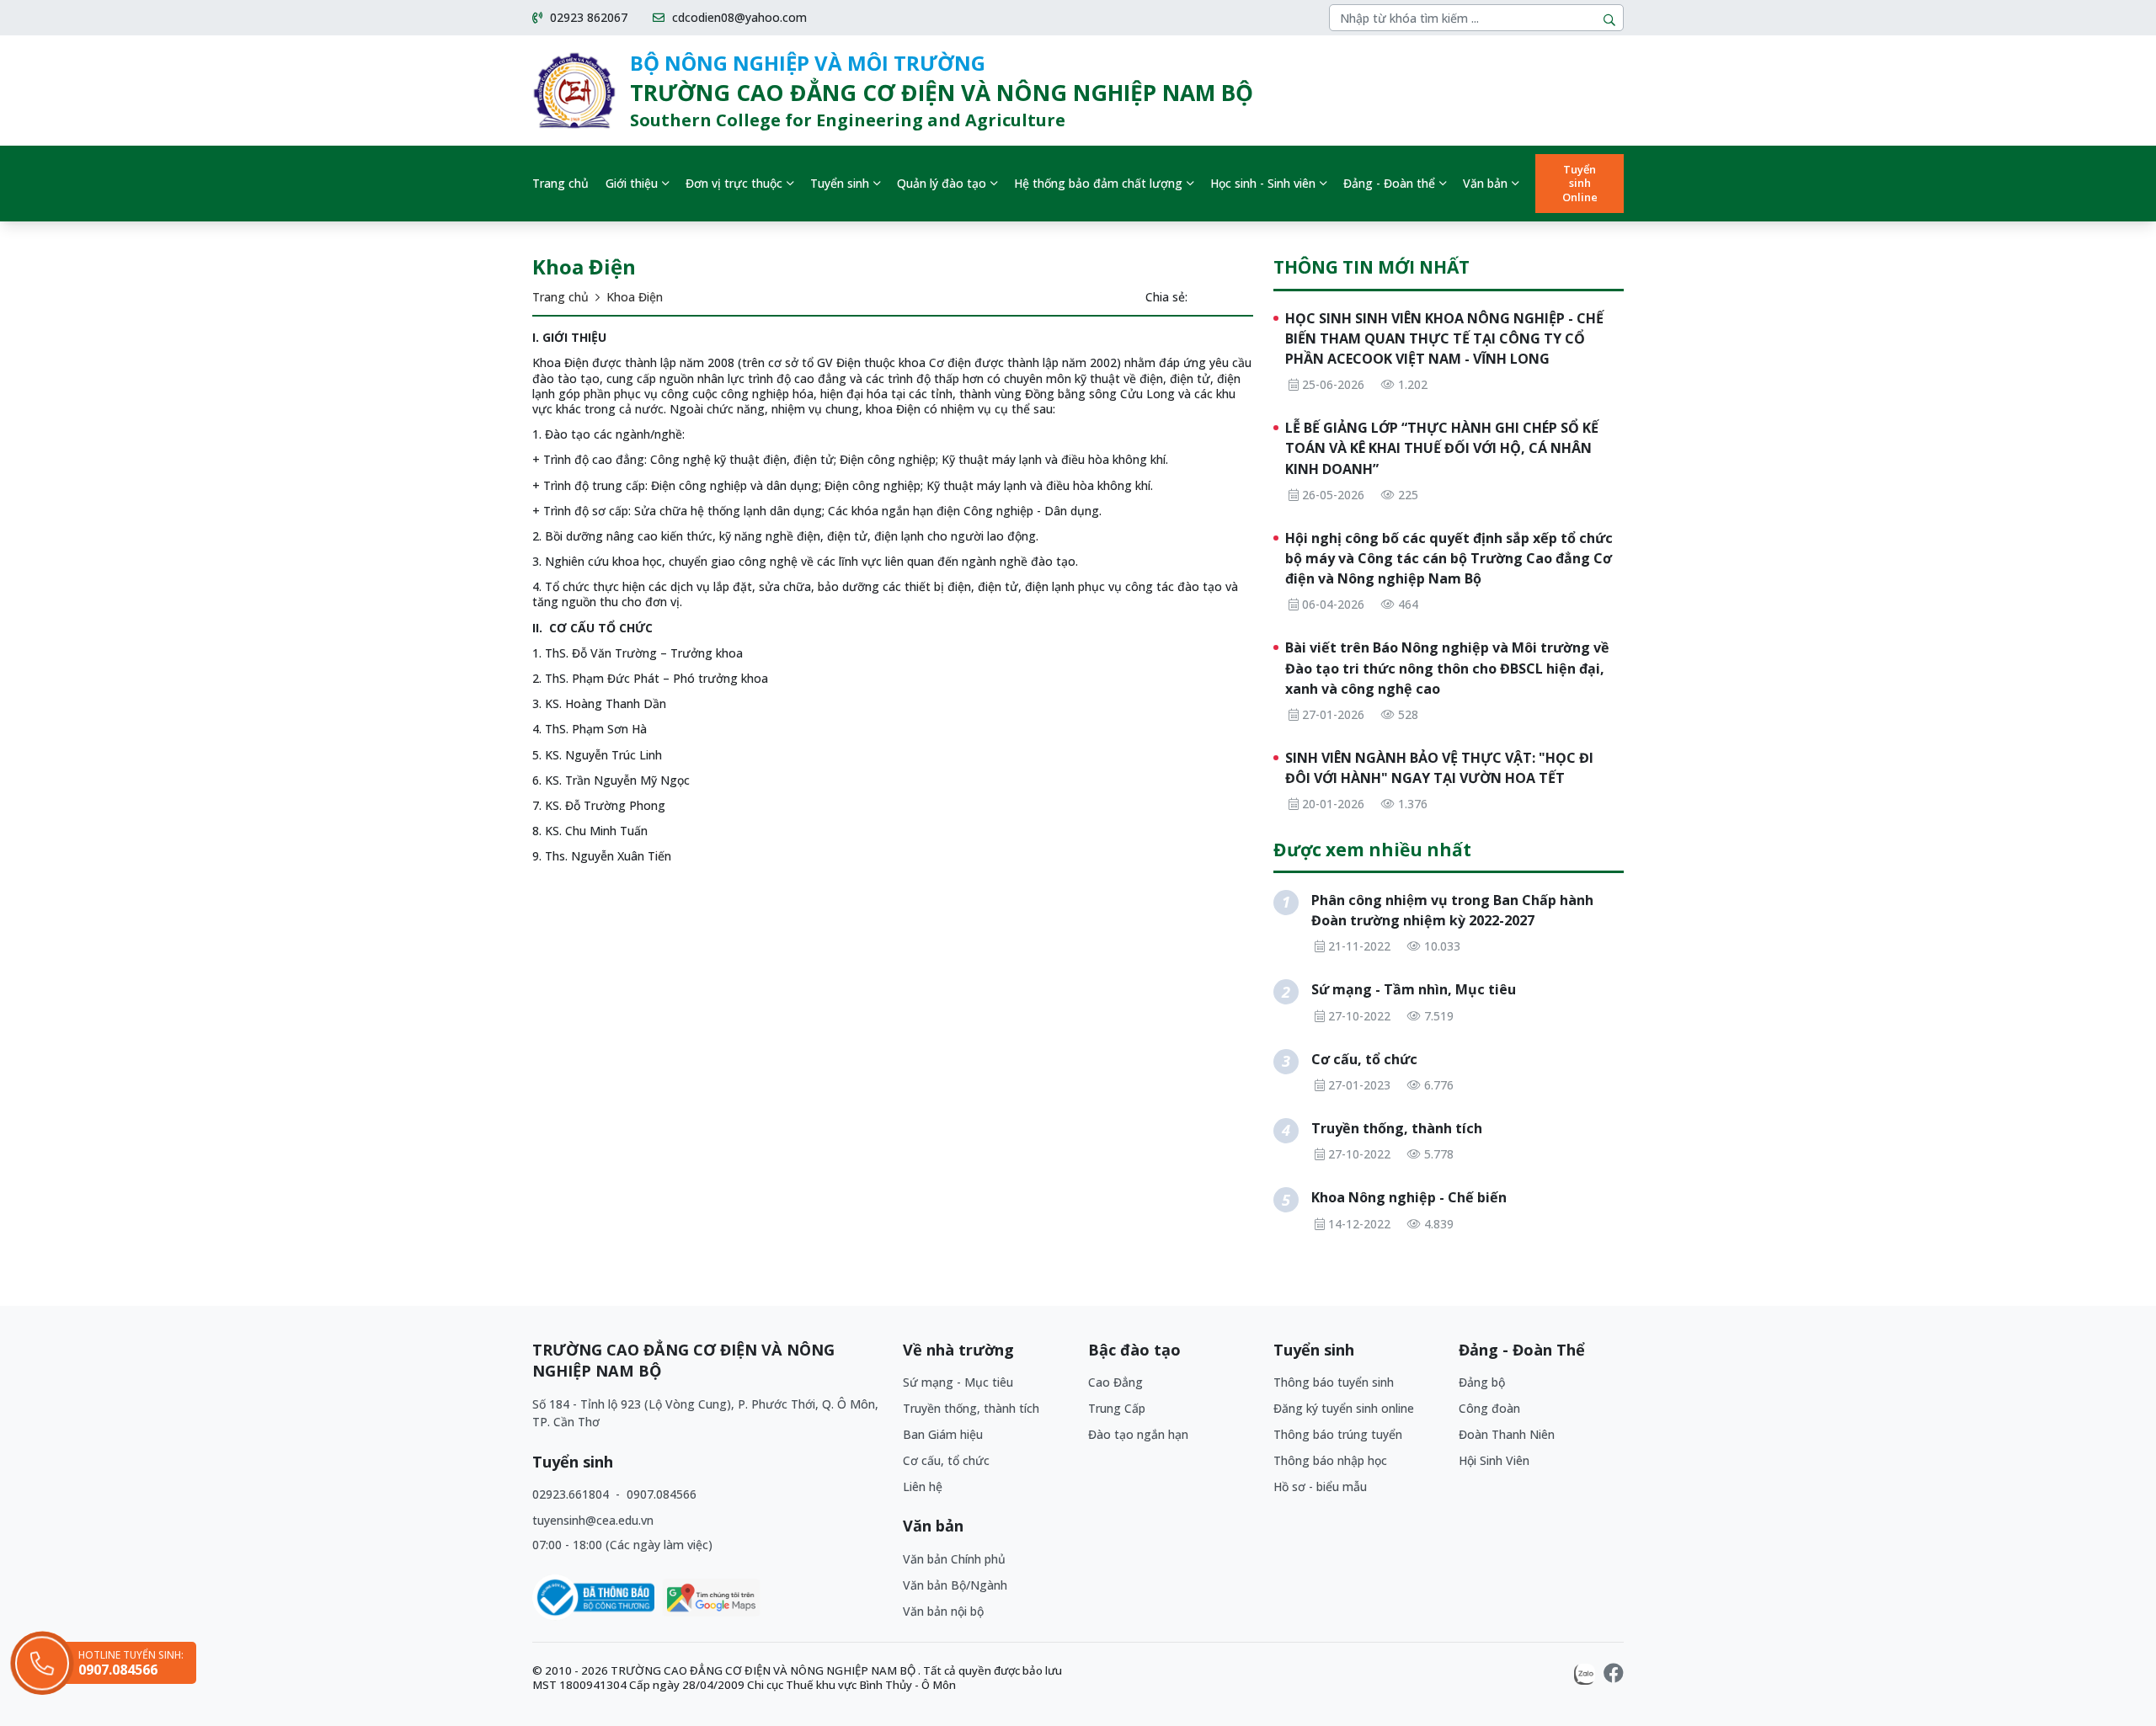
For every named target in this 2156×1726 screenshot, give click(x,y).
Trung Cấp (1117, 1408)
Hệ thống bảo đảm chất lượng (1098, 183)
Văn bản (1485, 183)
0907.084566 (662, 1494)
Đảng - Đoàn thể (1389, 183)
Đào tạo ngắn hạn (1138, 1434)
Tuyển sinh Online (1580, 184)
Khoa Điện (635, 297)
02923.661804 (572, 1494)
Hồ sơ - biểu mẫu (1320, 1486)
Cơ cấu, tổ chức (946, 1460)
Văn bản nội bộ (943, 1611)
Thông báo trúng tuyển (1338, 1434)
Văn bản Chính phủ (954, 1559)
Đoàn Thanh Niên (1507, 1434)
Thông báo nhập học (1330, 1460)
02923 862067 (587, 18)
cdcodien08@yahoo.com (738, 18)
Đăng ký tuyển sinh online (1344, 1408)
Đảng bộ (1482, 1382)
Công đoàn (1489, 1408)
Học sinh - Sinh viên (1263, 183)
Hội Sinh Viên (1494, 1460)
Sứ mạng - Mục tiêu (958, 1382)
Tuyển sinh (840, 183)
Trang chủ (560, 183)
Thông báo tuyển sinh (1334, 1382)
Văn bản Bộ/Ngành (955, 1585)
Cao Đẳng (1115, 1382)
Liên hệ (923, 1486)
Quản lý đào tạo (942, 183)
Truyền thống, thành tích (971, 1408)
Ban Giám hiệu (943, 1434)
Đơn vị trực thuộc (734, 183)
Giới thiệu (632, 183)
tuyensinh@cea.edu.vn (593, 1520)
